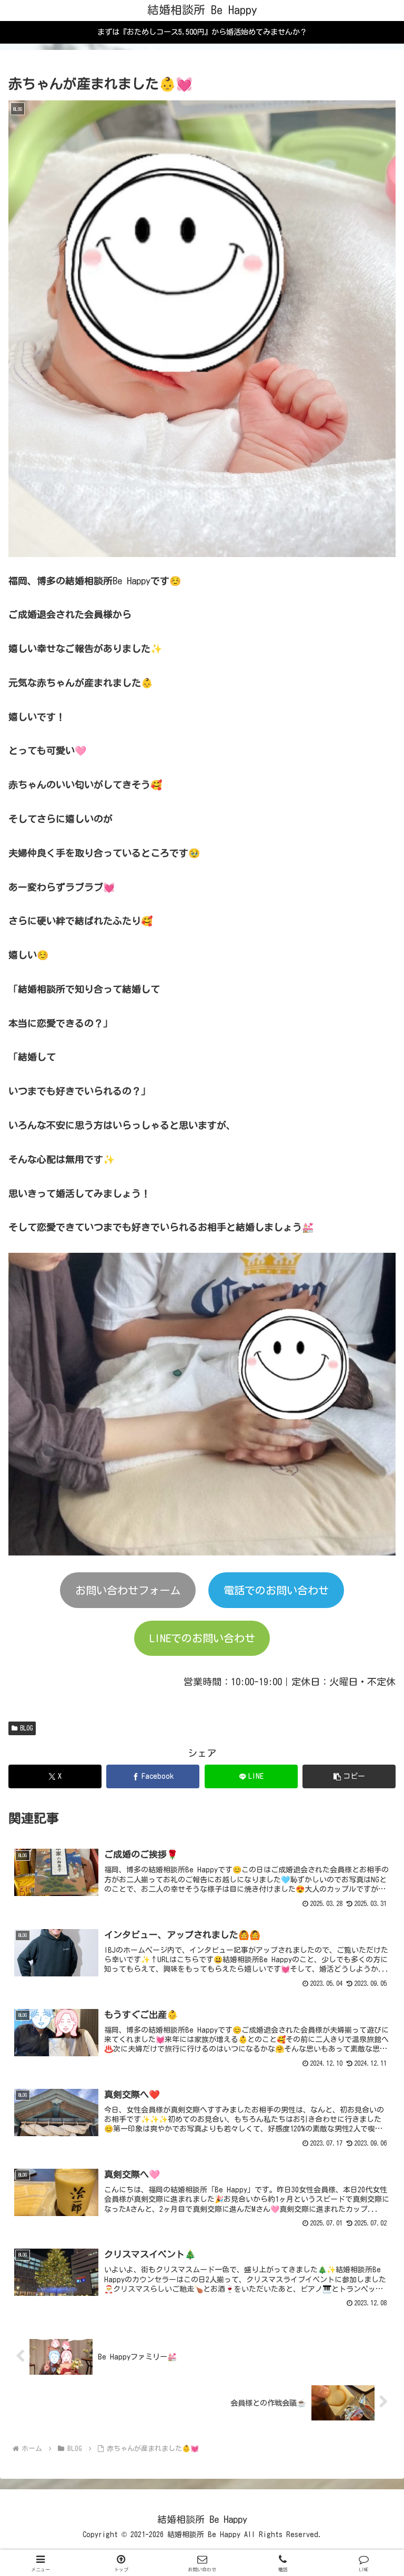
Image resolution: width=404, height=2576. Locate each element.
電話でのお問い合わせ (276, 1590)
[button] (349, 1776)
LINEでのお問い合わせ (202, 1638)
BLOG (26, 1728)
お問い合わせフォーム (128, 1590)
